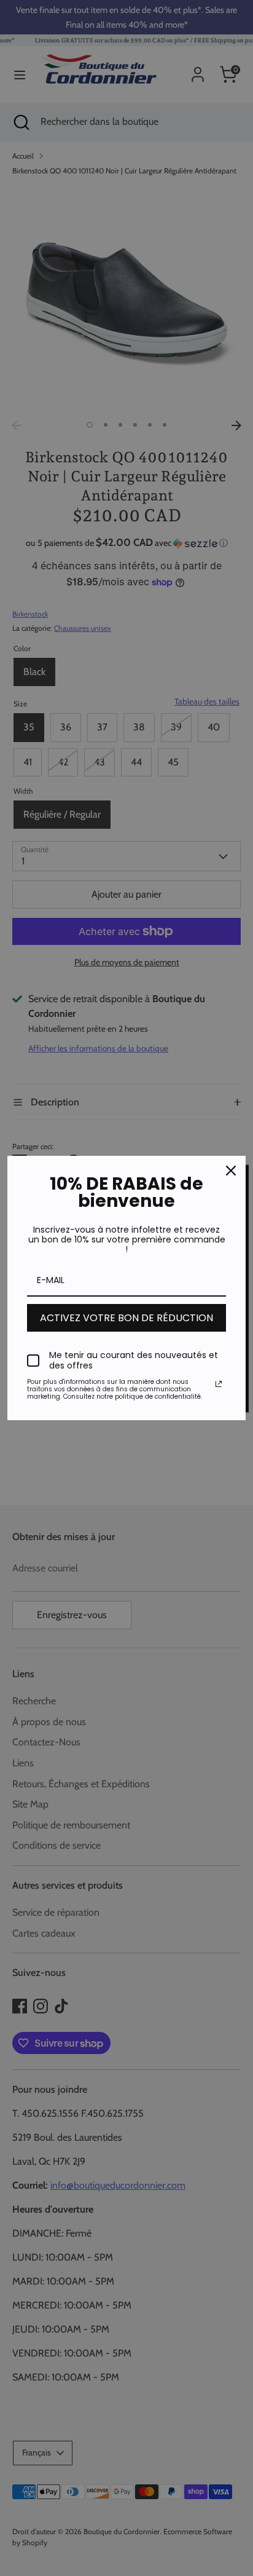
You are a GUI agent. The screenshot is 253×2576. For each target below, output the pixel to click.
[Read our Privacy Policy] (219, 1384)
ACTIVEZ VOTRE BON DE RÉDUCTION (126, 1318)
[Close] (231, 1171)
